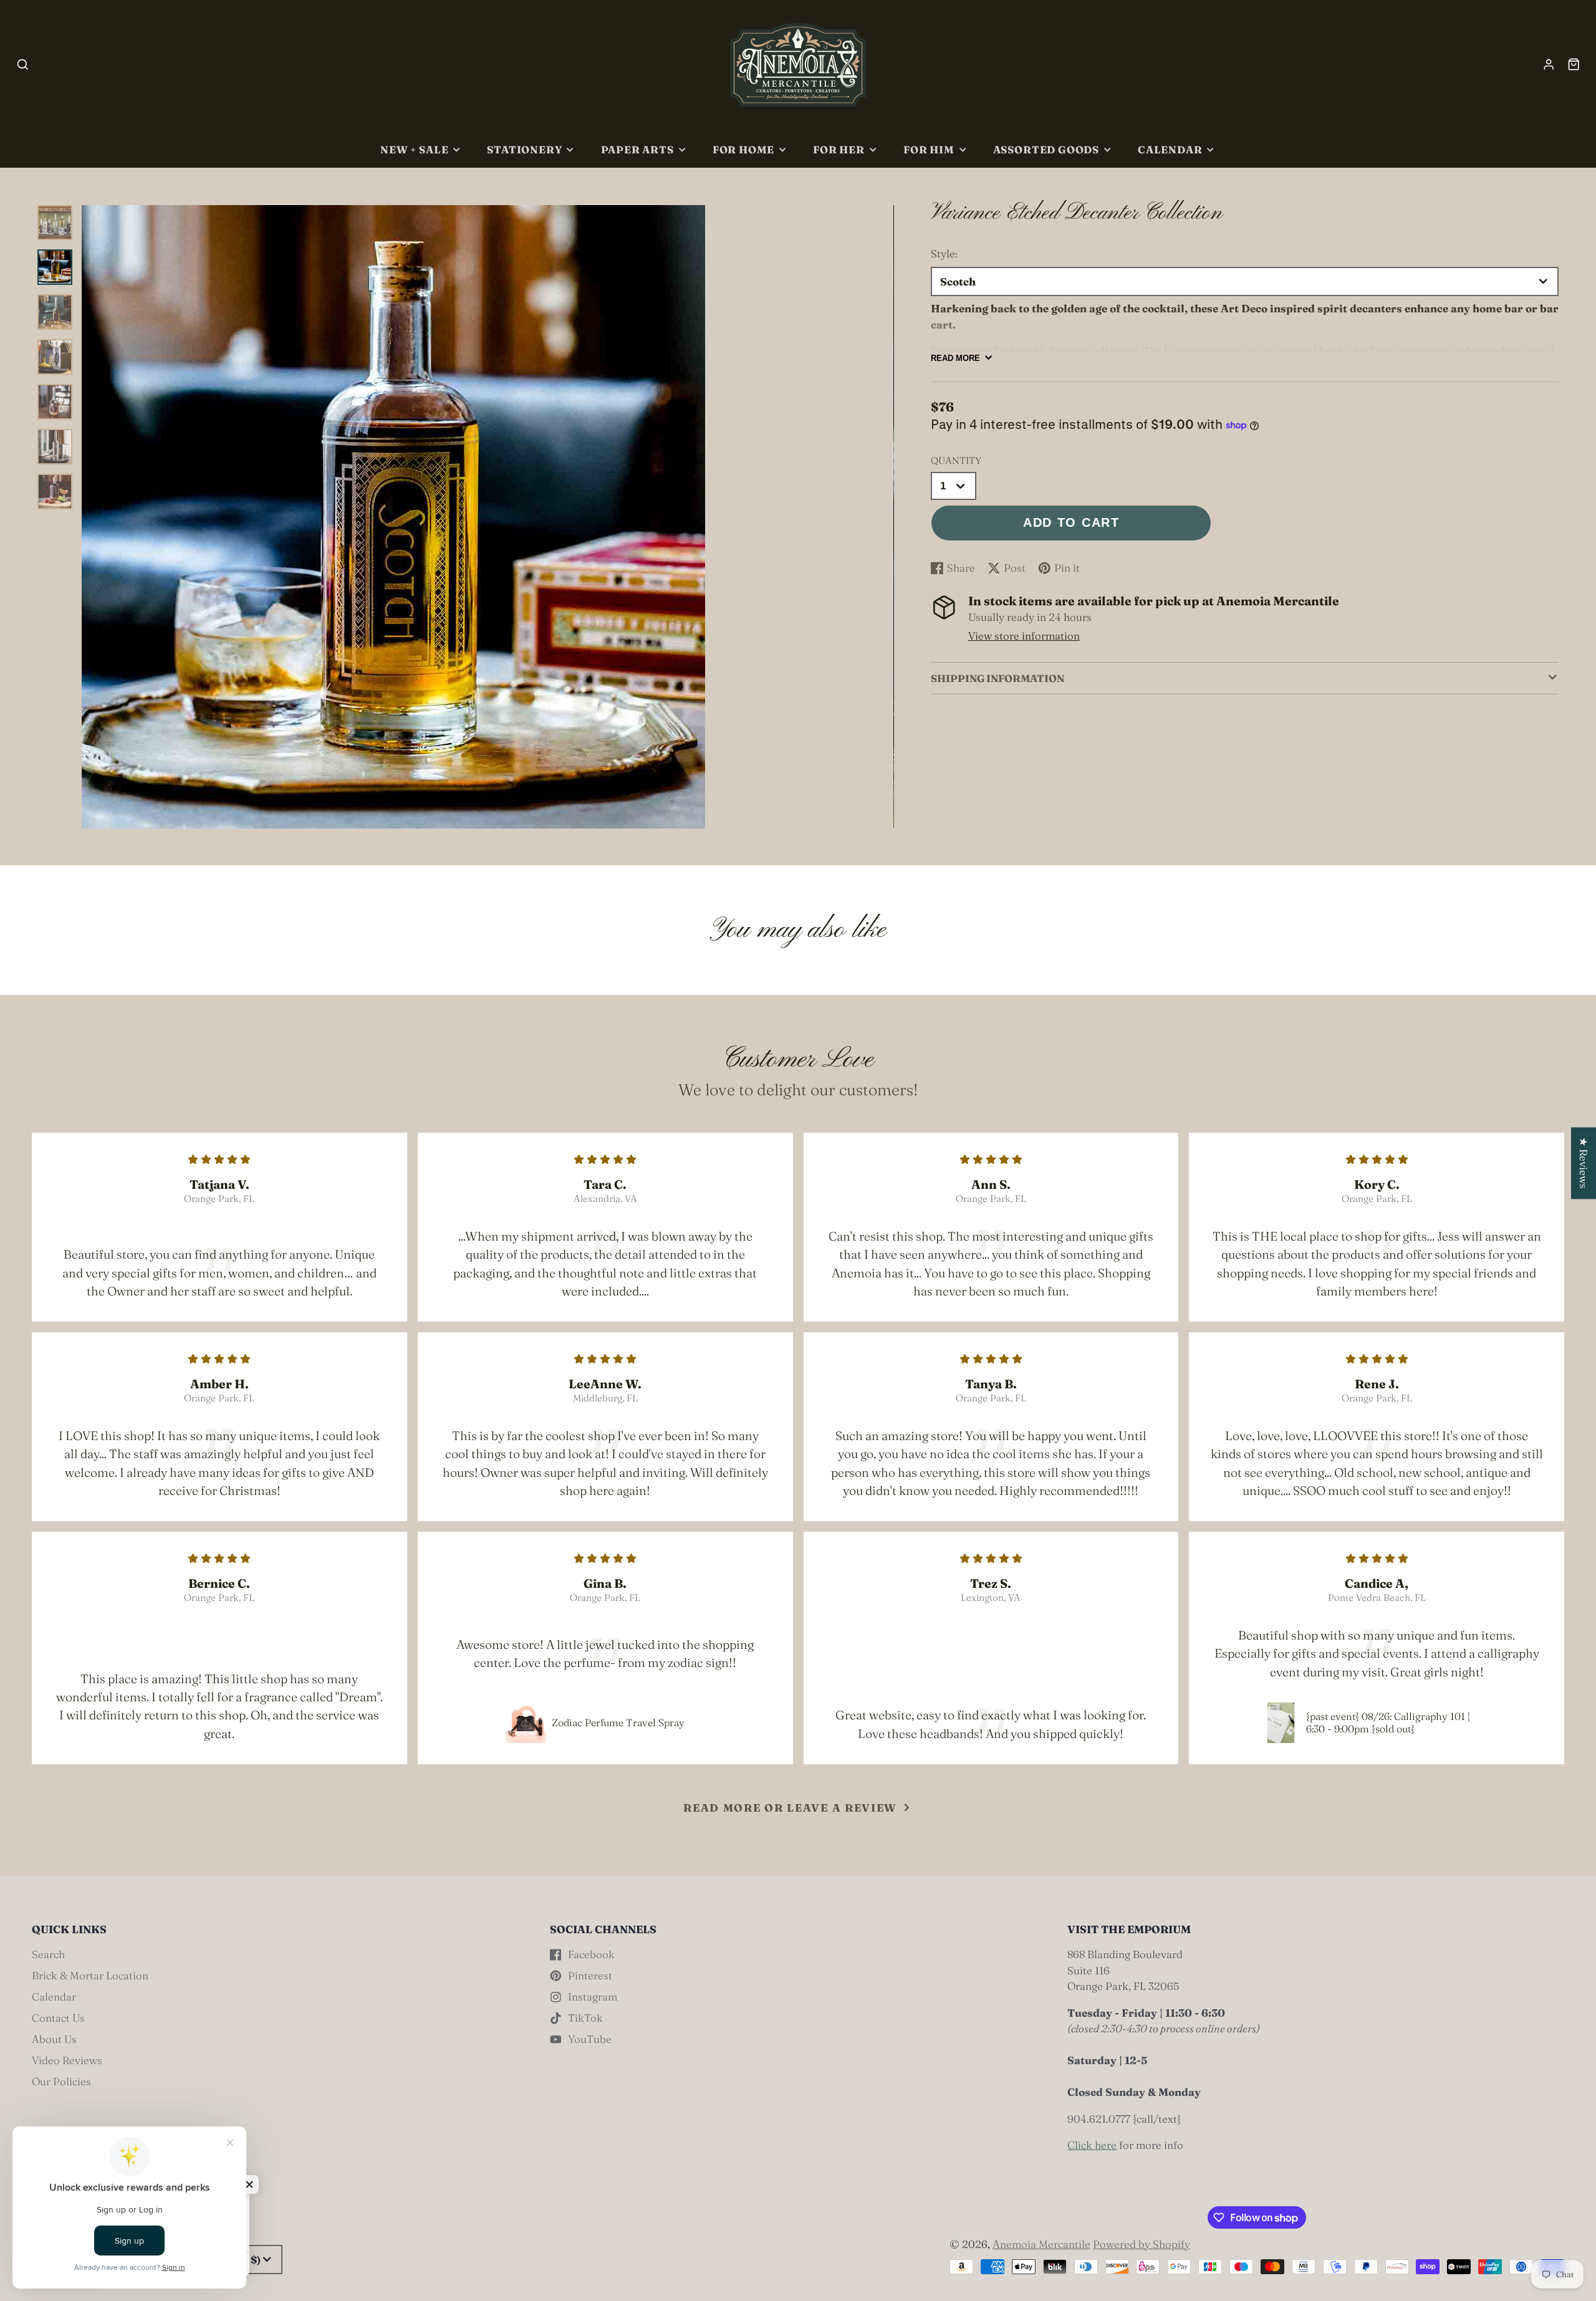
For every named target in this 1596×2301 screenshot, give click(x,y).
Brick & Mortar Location (90, 1975)
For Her (839, 150)
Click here (1092, 2145)
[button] (249, 2184)
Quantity (956, 460)
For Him (929, 150)
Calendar (1170, 150)
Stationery (524, 150)
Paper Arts (637, 150)
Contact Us (58, 2018)
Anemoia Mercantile (1041, 2244)
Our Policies (61, 2081)
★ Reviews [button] (1584, 1163)
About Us (54, 2039)
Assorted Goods (1046, 150)
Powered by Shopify (1142, 2244)
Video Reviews (67, 2060)
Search (48, 1954)
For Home (744, 150)
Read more (955, 358)
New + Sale (414, 150)
